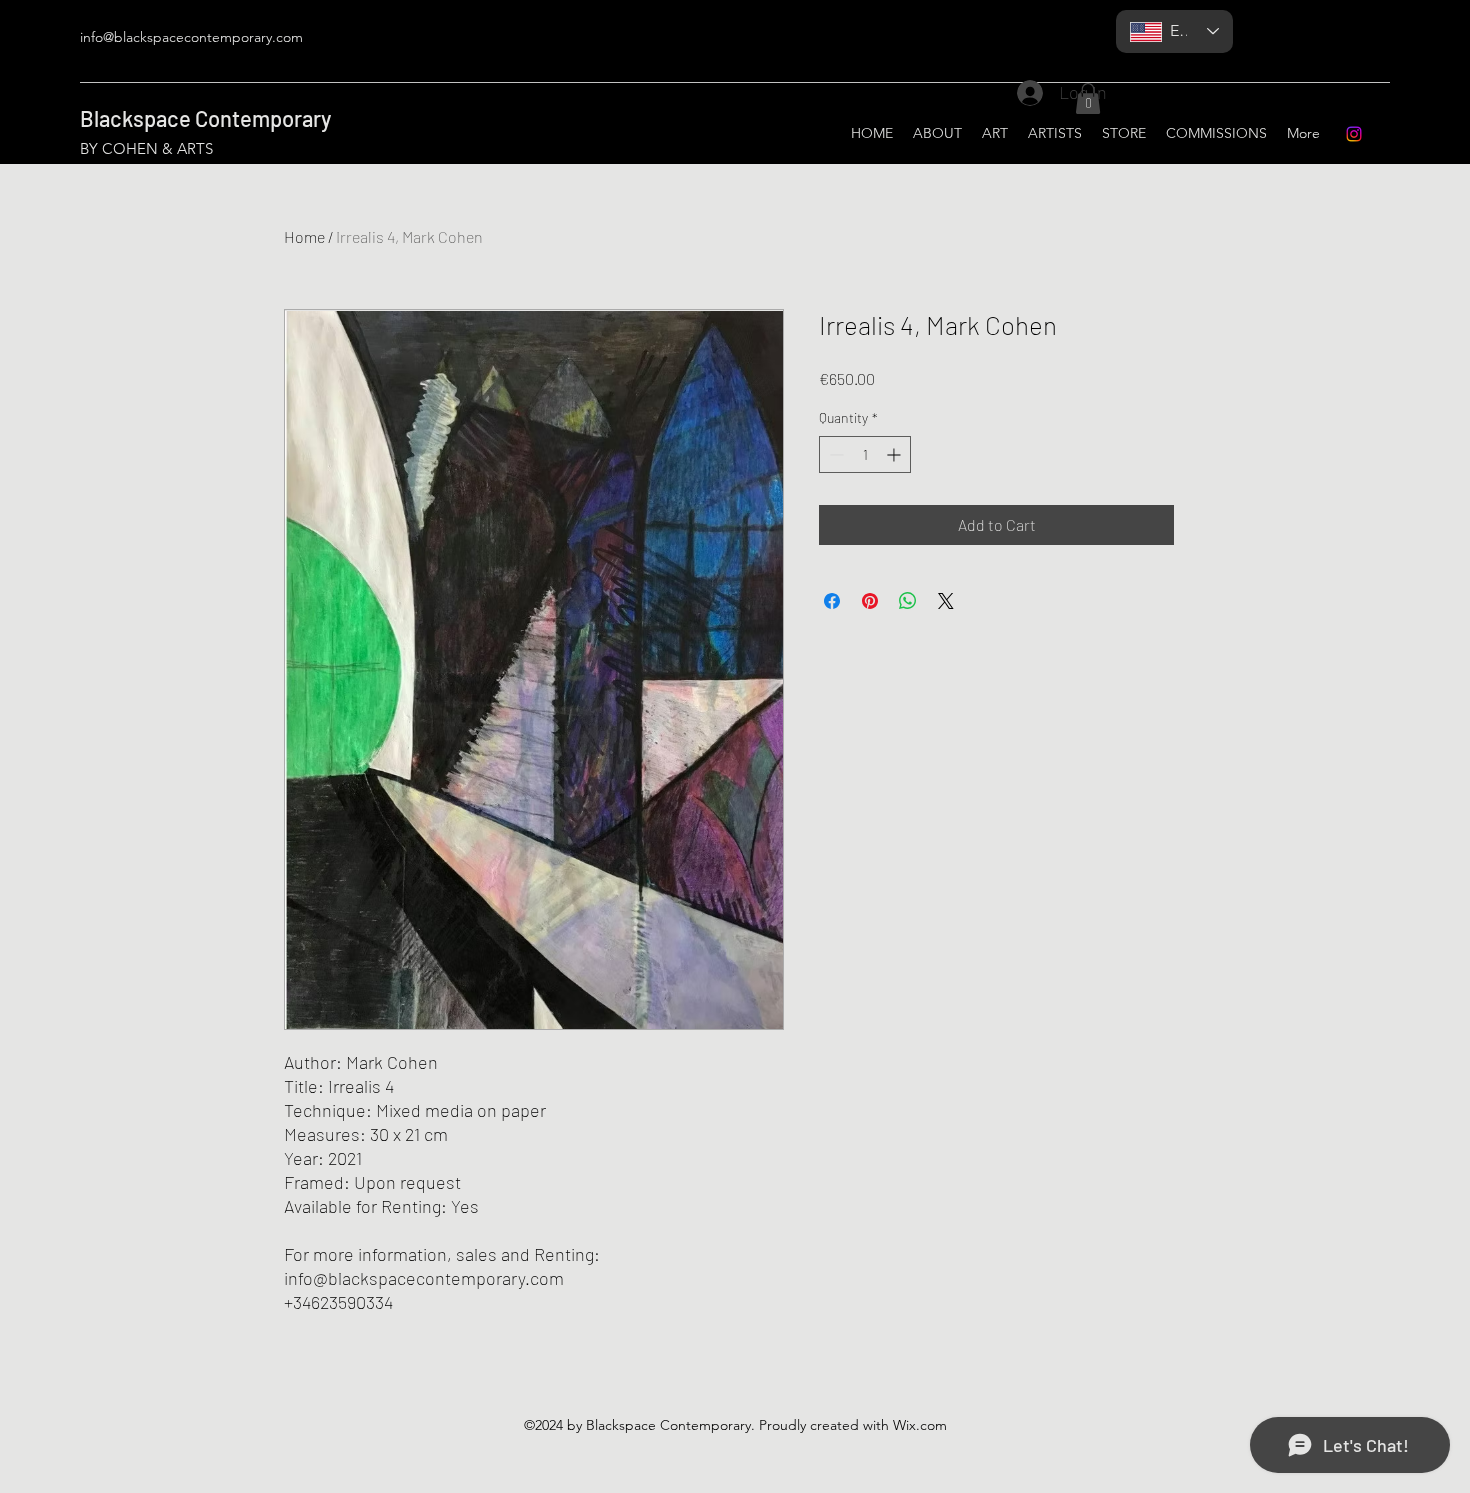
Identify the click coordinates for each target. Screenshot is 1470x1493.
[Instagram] (1354, 134)
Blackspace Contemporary (205, 118)
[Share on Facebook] (832, 601)
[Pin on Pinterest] (870, 601)
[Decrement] (834, 454)
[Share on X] (946, 601)
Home (304, 236)
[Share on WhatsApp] (908, 601)
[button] (1088, 98)
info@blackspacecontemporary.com (191, 37)
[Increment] (895, 454)
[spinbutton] (865, 454)
